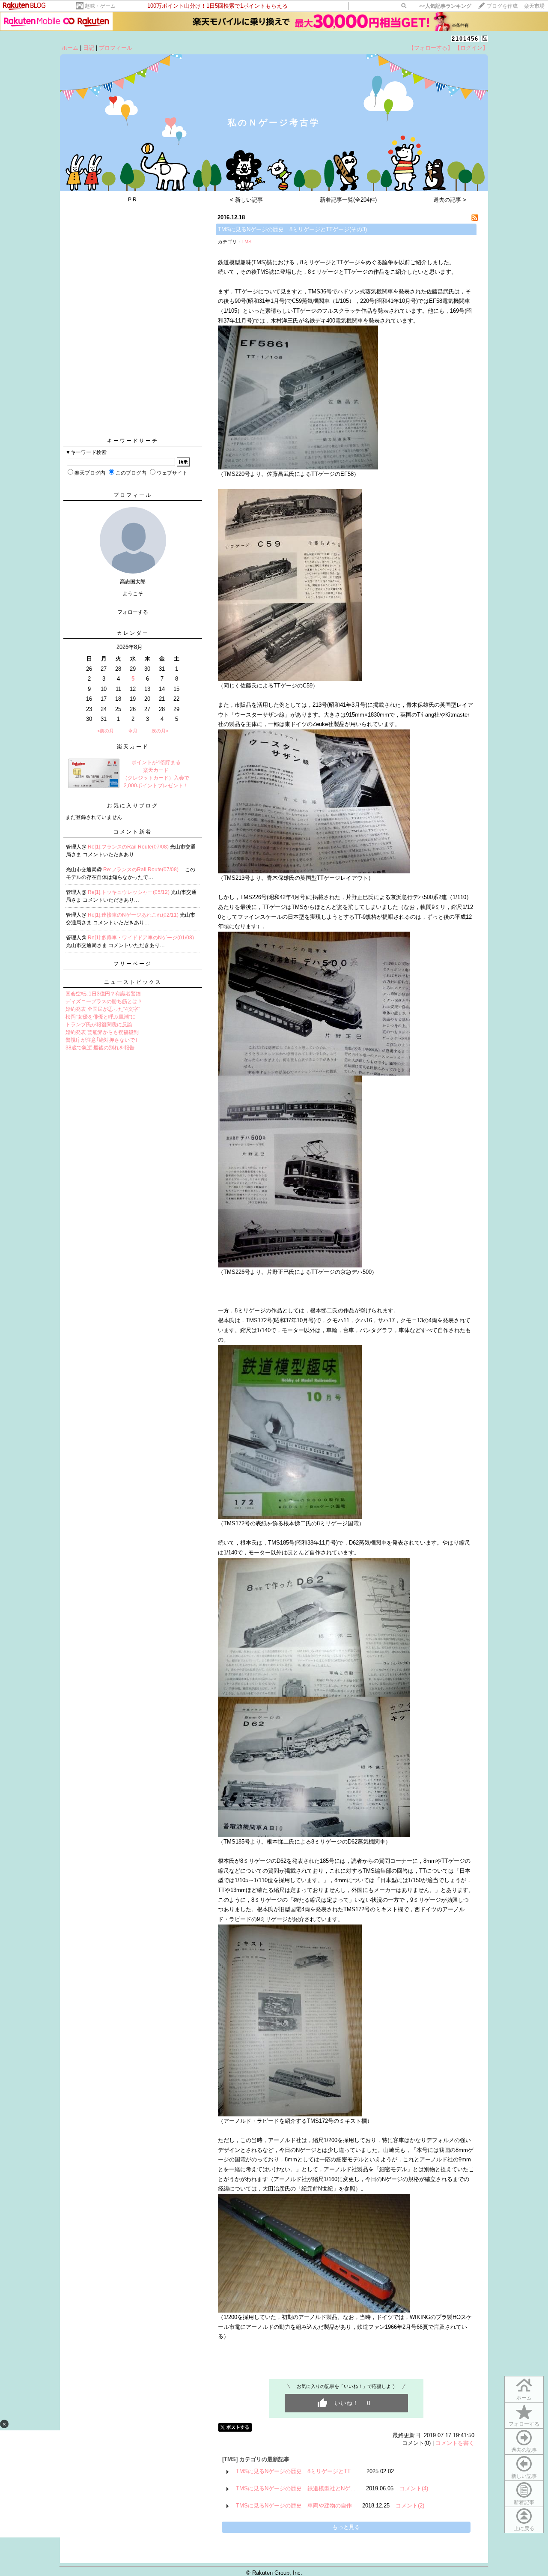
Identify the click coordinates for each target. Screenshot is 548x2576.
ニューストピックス (133, 982)
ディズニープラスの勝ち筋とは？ (104, 1001)
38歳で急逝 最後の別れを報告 (100, 1048)
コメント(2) (410, 2506)
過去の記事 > (450, 200)
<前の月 (106, 731)
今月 (133, 731)
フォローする (524, 2424)
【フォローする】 (431, 48)
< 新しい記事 (246, 200)
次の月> (160, 731)
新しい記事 (524, 2476)
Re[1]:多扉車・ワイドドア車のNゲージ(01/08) (141, 938)
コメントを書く (455, 2443)
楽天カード (133, 747)
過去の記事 (524, 2450)
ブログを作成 (502, 6)
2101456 (465, 39)
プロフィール (116, 48)
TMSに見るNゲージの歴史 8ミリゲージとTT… (296, 2471)
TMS (246, 242)
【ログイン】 (471, 48)
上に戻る (524, 2528)
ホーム (70, 48)
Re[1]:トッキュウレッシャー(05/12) (129, 892)
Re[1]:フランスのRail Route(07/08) (129, 847)
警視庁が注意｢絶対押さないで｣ (101, 1040)
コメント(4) (414, 2488)
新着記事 (524, 2502)
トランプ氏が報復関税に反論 (99, 1025)
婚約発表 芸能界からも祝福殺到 (102, 1032)
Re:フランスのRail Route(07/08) (141, 870)
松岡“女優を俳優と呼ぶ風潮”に (101, 1017)
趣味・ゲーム (100, 6)
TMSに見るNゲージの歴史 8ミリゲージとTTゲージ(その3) (292, 229)
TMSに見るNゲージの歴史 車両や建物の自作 (294, 2506)
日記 (89, 48)
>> (445, 6)
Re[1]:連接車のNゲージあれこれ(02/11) (134, 915)
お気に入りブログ (133, 806)
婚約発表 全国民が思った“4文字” (103, 1009)
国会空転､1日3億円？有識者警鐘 (103, 994)
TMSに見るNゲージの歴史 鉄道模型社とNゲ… (296, 2488)
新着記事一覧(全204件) (348, 200)
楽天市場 (534, 6)
